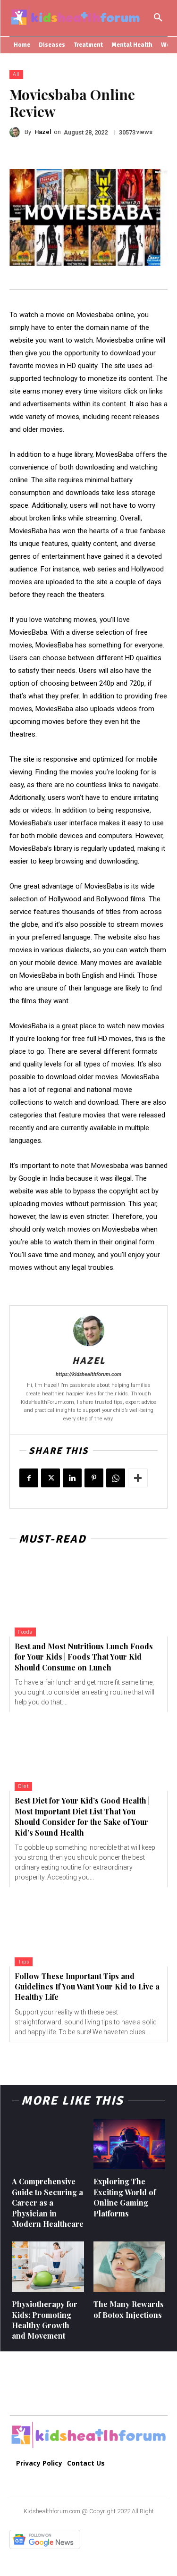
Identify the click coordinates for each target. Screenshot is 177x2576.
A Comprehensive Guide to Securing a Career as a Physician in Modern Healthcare (48, 2203)
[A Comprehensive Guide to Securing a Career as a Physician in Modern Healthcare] (48, 2144)
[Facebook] (29, 1478)
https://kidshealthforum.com (88, 1374)
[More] (138, 1478)
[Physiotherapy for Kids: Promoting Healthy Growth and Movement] (48, 2267)
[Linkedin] (72, 1478)
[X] (51, 1478)
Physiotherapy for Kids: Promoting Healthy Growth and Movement (45, 2320)
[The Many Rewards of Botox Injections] (130, 2267)
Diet (23, 1786)
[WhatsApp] (116, 1478)
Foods (25, 1632)
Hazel (43, 132)
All (16, 74)
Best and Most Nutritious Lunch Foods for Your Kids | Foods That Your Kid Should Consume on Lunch (84, 1657)
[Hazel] (17, 132)
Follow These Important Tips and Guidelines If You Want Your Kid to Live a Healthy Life (87, 1987)
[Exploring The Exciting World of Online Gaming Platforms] (130, 2144)
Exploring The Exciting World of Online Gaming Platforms (125, 2197)
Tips (24, 1962)
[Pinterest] (94, 1478)
